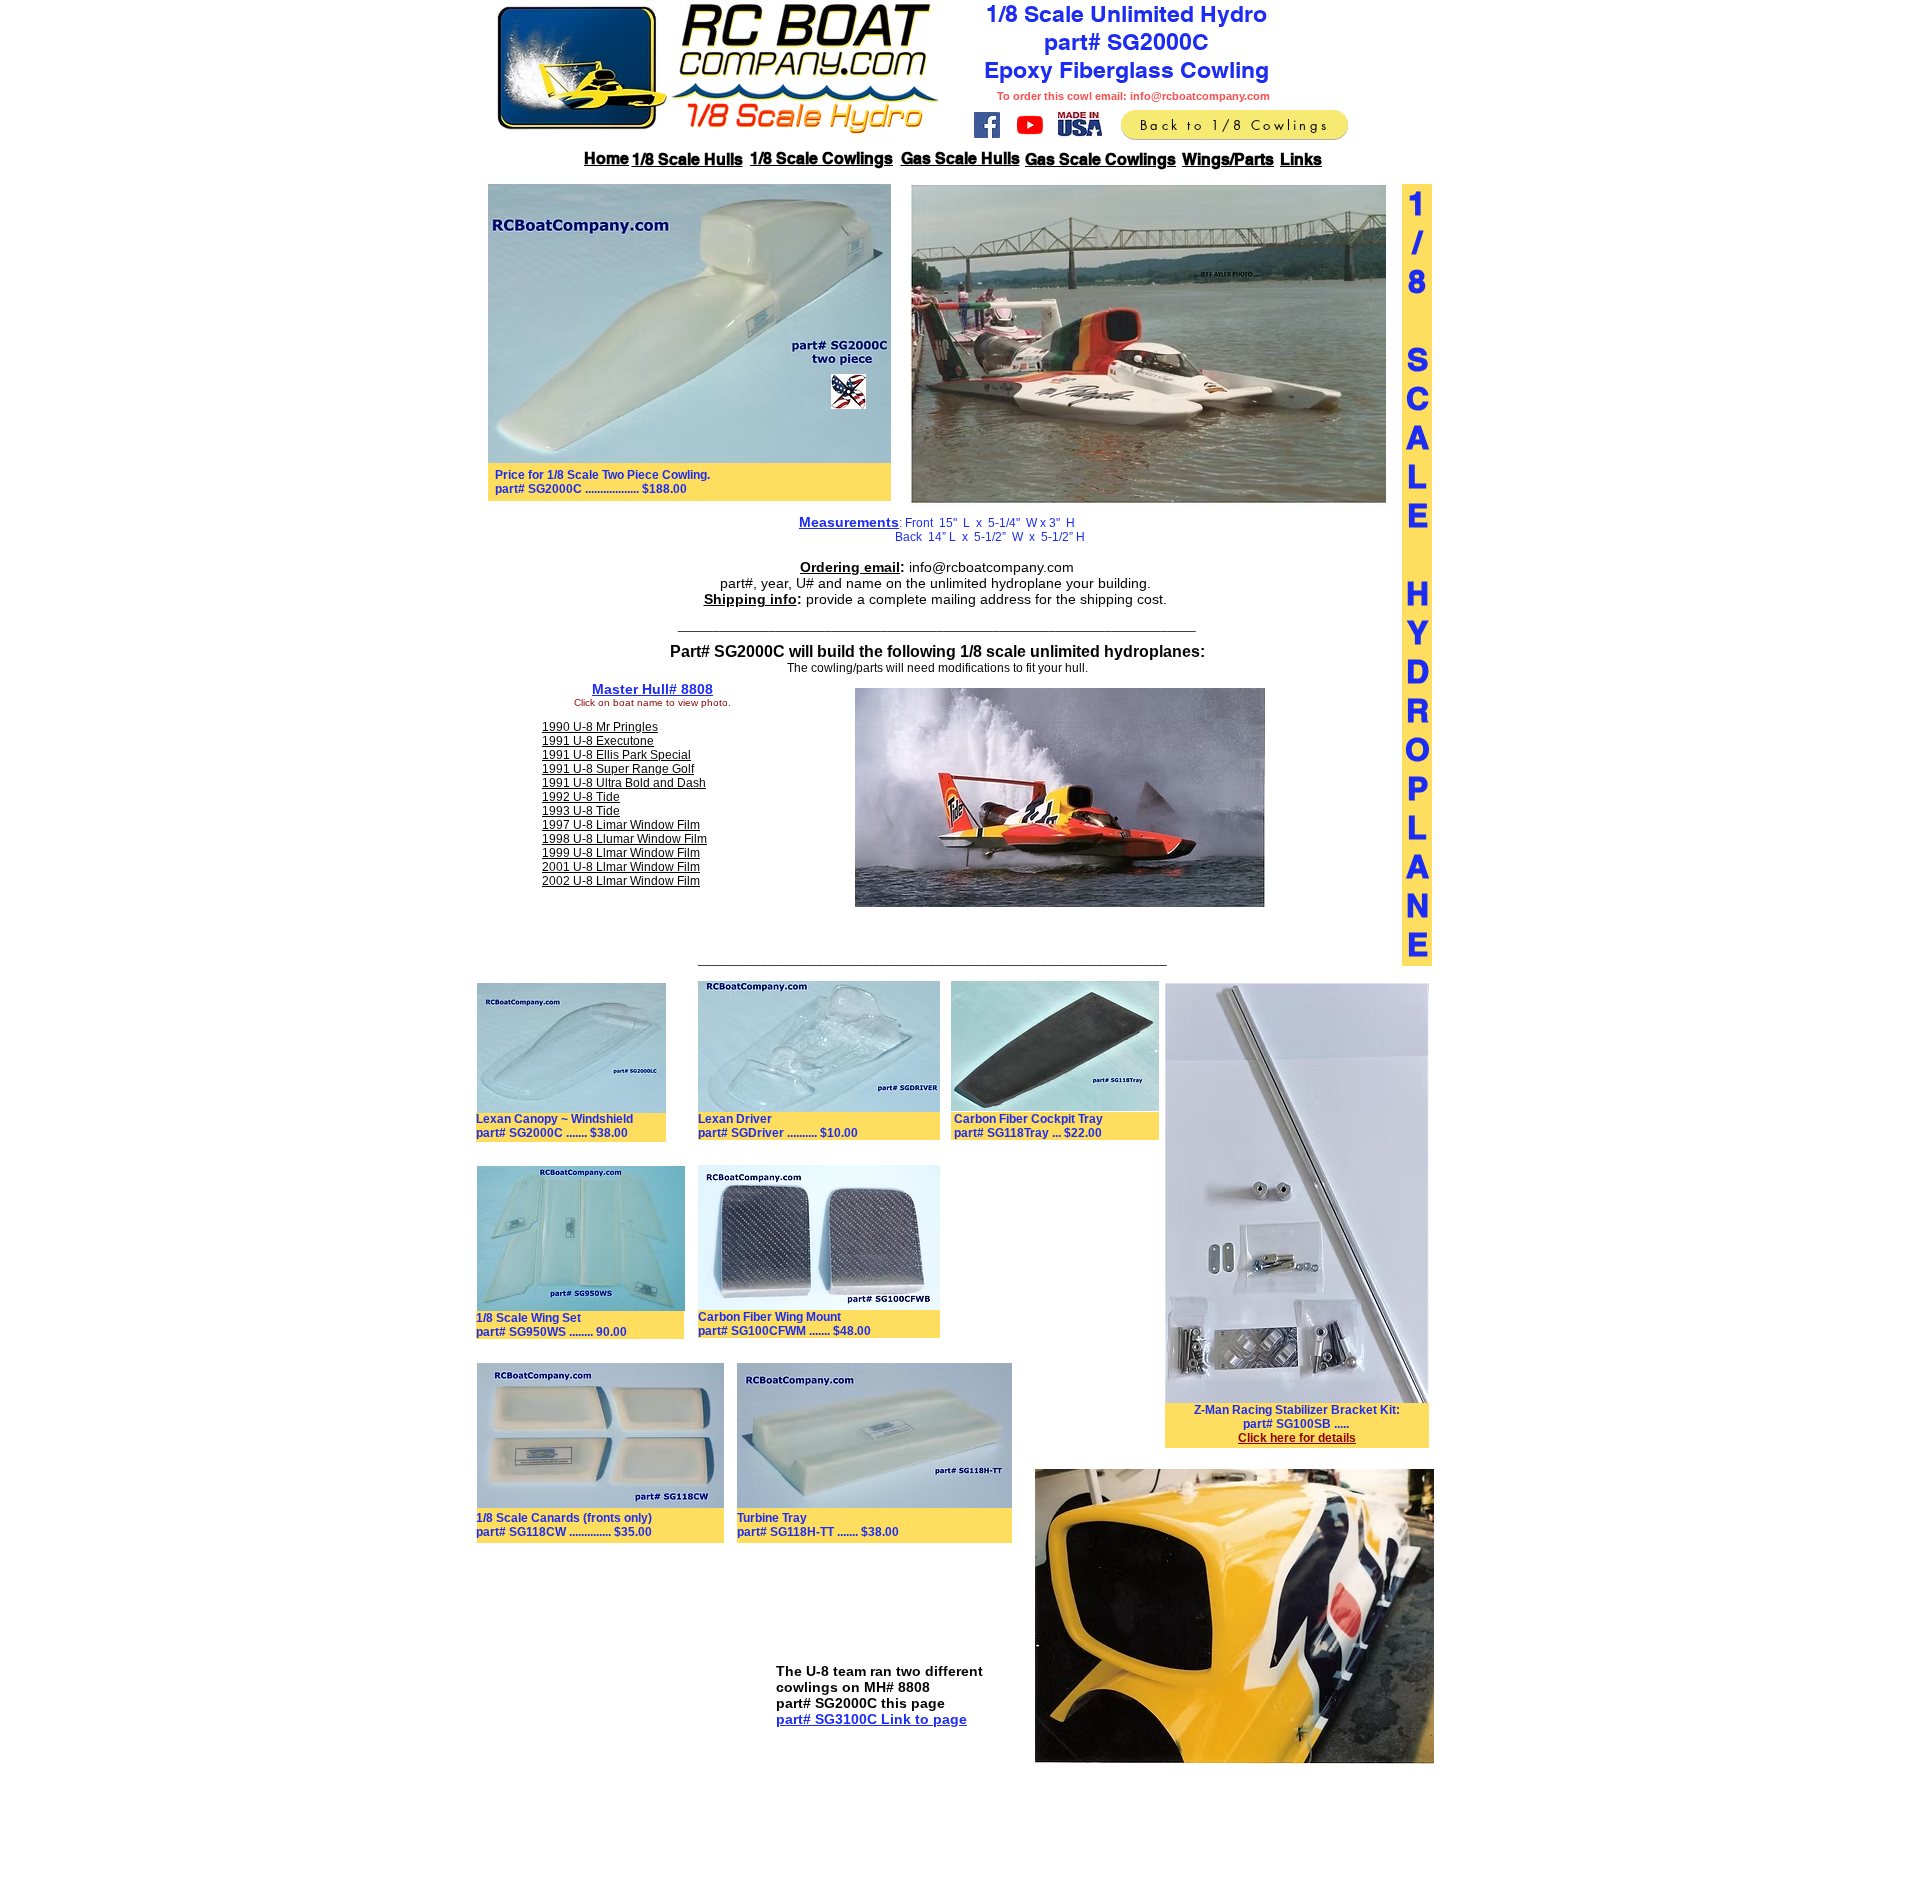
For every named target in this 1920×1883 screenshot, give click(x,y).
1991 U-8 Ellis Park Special (616, 755)
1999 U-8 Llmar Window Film (621, 853)
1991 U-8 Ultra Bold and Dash (624, 783)
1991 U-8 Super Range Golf (618, 769)
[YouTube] (1030, 125)
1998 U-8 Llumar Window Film (624, 839)
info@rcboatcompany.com (1200, 96)
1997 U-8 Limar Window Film (621, 825)
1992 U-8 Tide (581, 797)
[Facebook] (987, 125)
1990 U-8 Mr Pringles (600, 727)
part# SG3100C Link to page (871, 1719)
